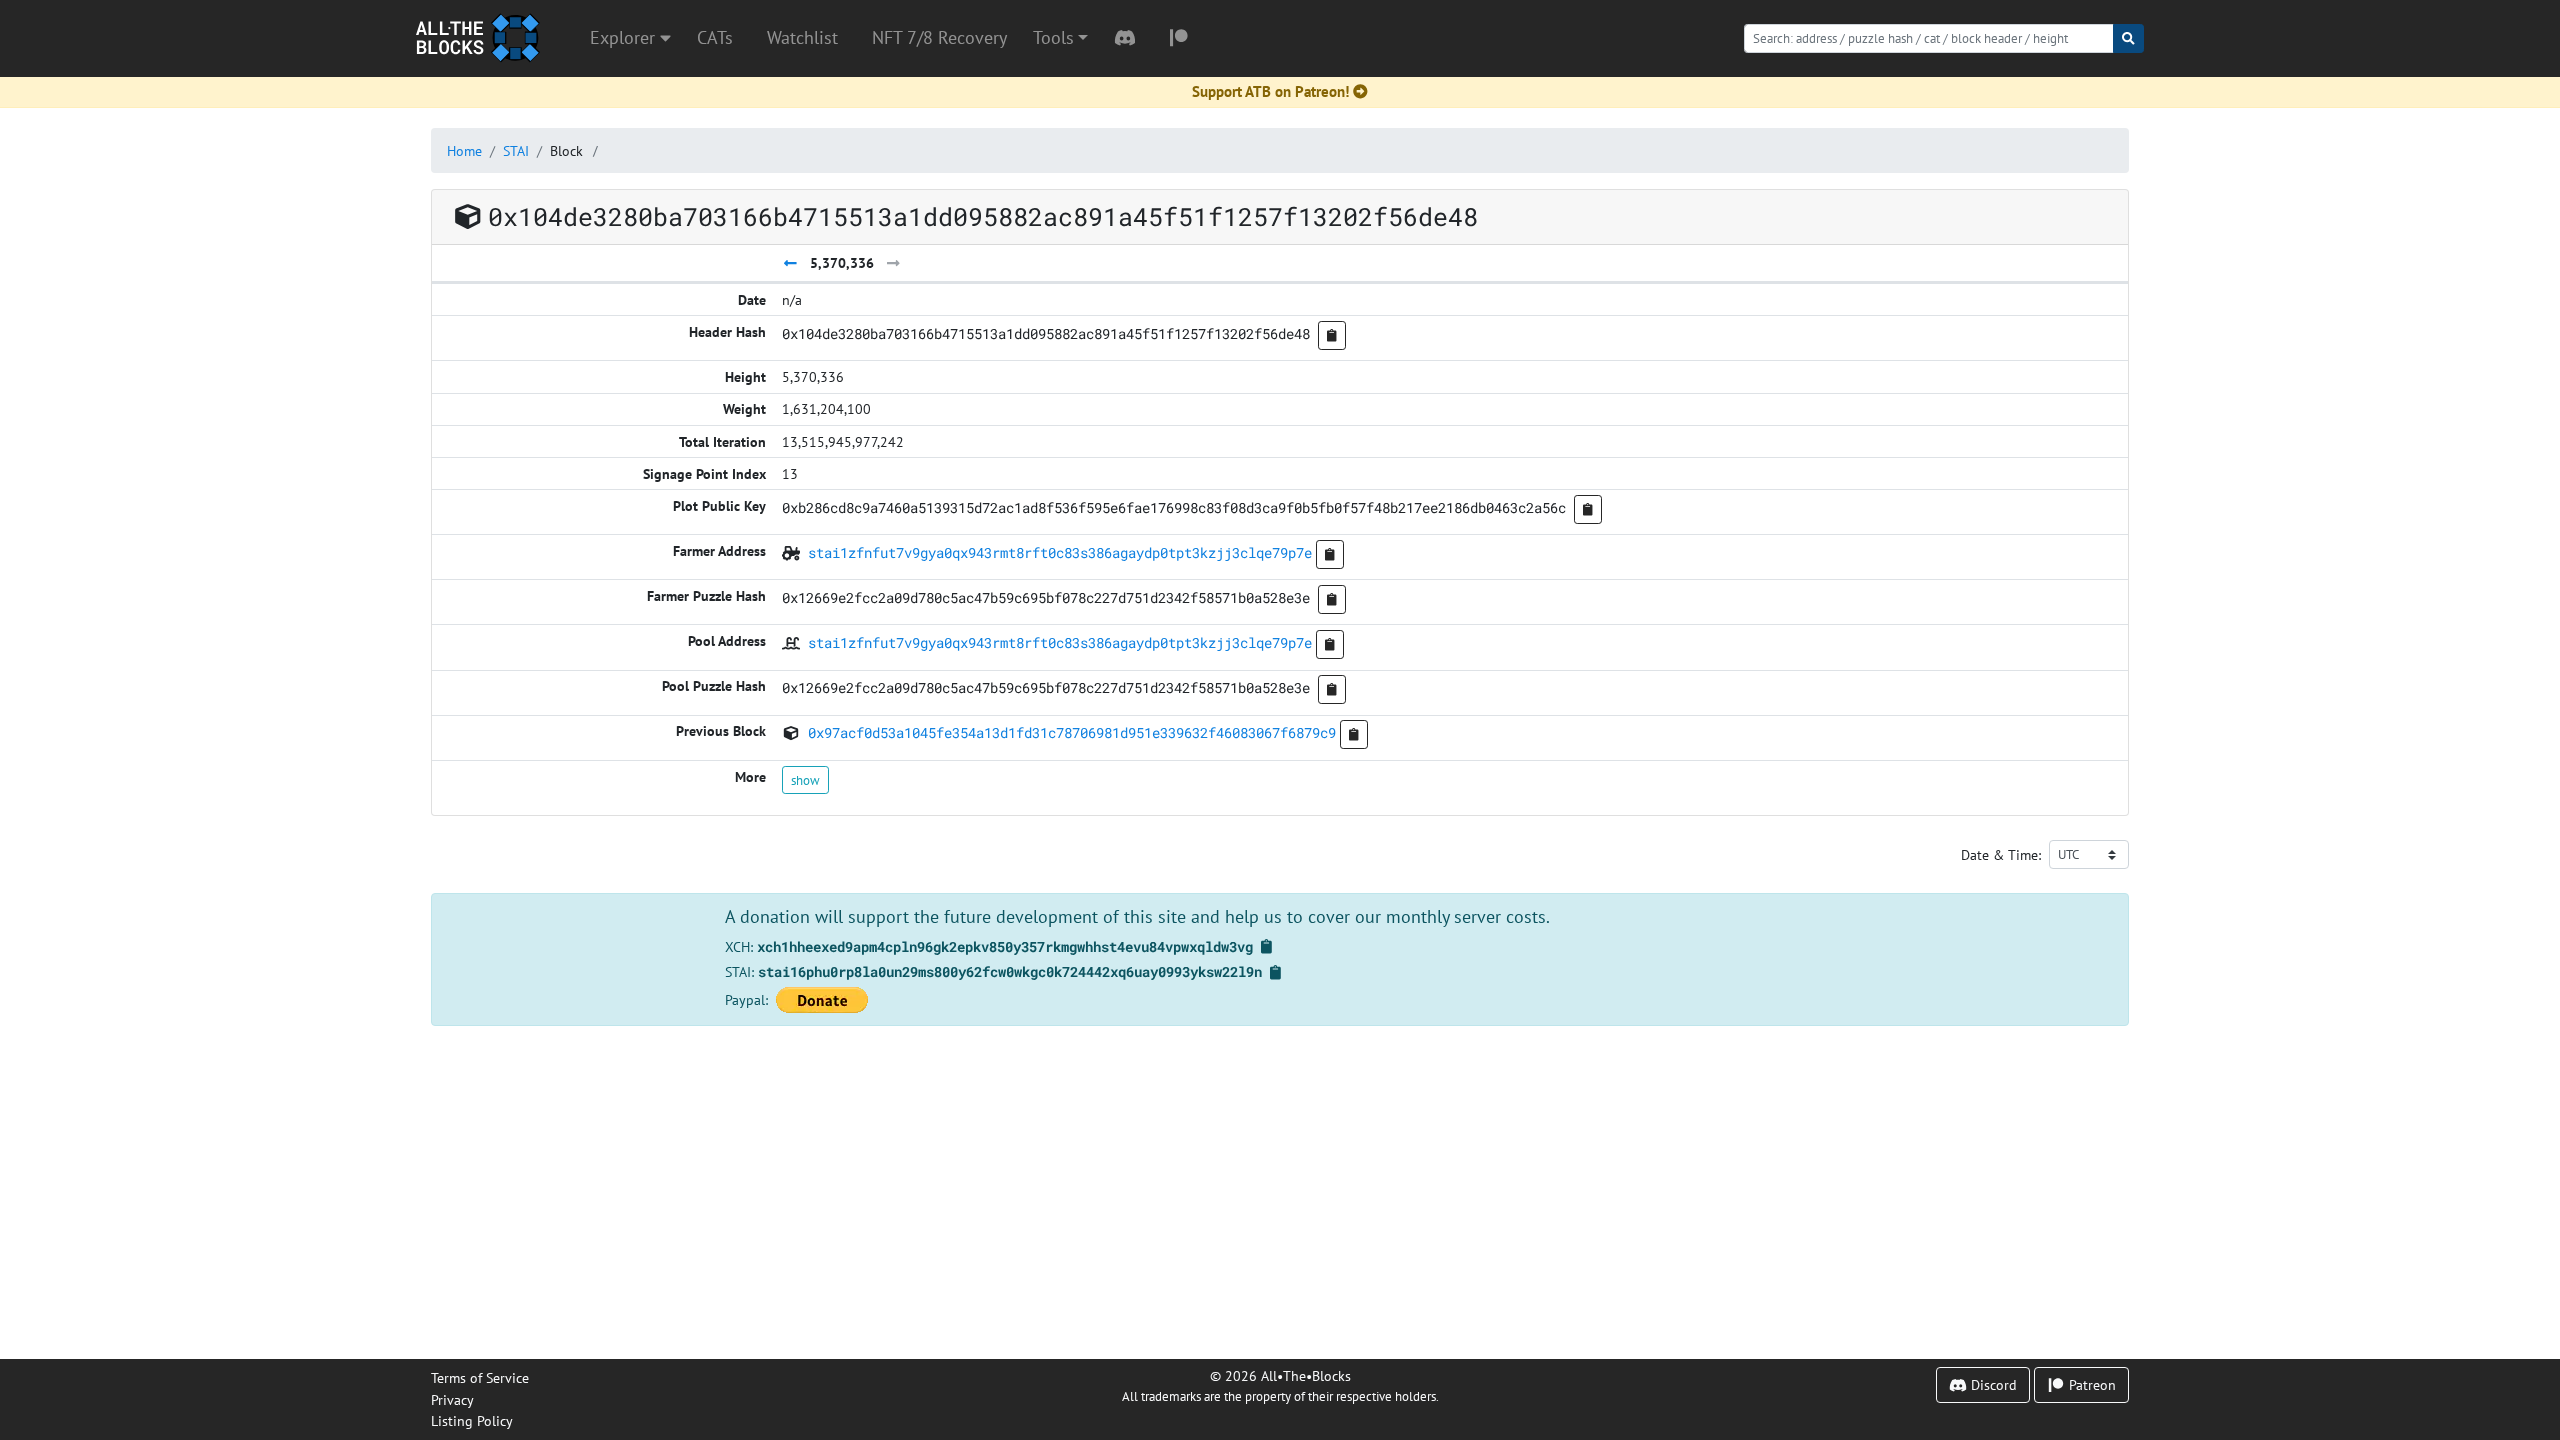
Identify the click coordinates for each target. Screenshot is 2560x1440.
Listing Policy (472, 1420)
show (805, 780)
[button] (1060, 38)
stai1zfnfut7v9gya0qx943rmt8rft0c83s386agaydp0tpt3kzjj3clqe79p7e (1060, 552)
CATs (715, 37)
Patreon (2090, 1384)
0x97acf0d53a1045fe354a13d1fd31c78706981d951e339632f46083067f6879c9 (1072, 732)
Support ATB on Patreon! (1270, 91)
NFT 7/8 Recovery (939, 37)
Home (464, 150)
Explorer (625, 37)
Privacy (452, 1399)
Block (566, 150)
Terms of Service (480, 1377)
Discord (1992, 1384)
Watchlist (802, 37)
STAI (516, 150)
